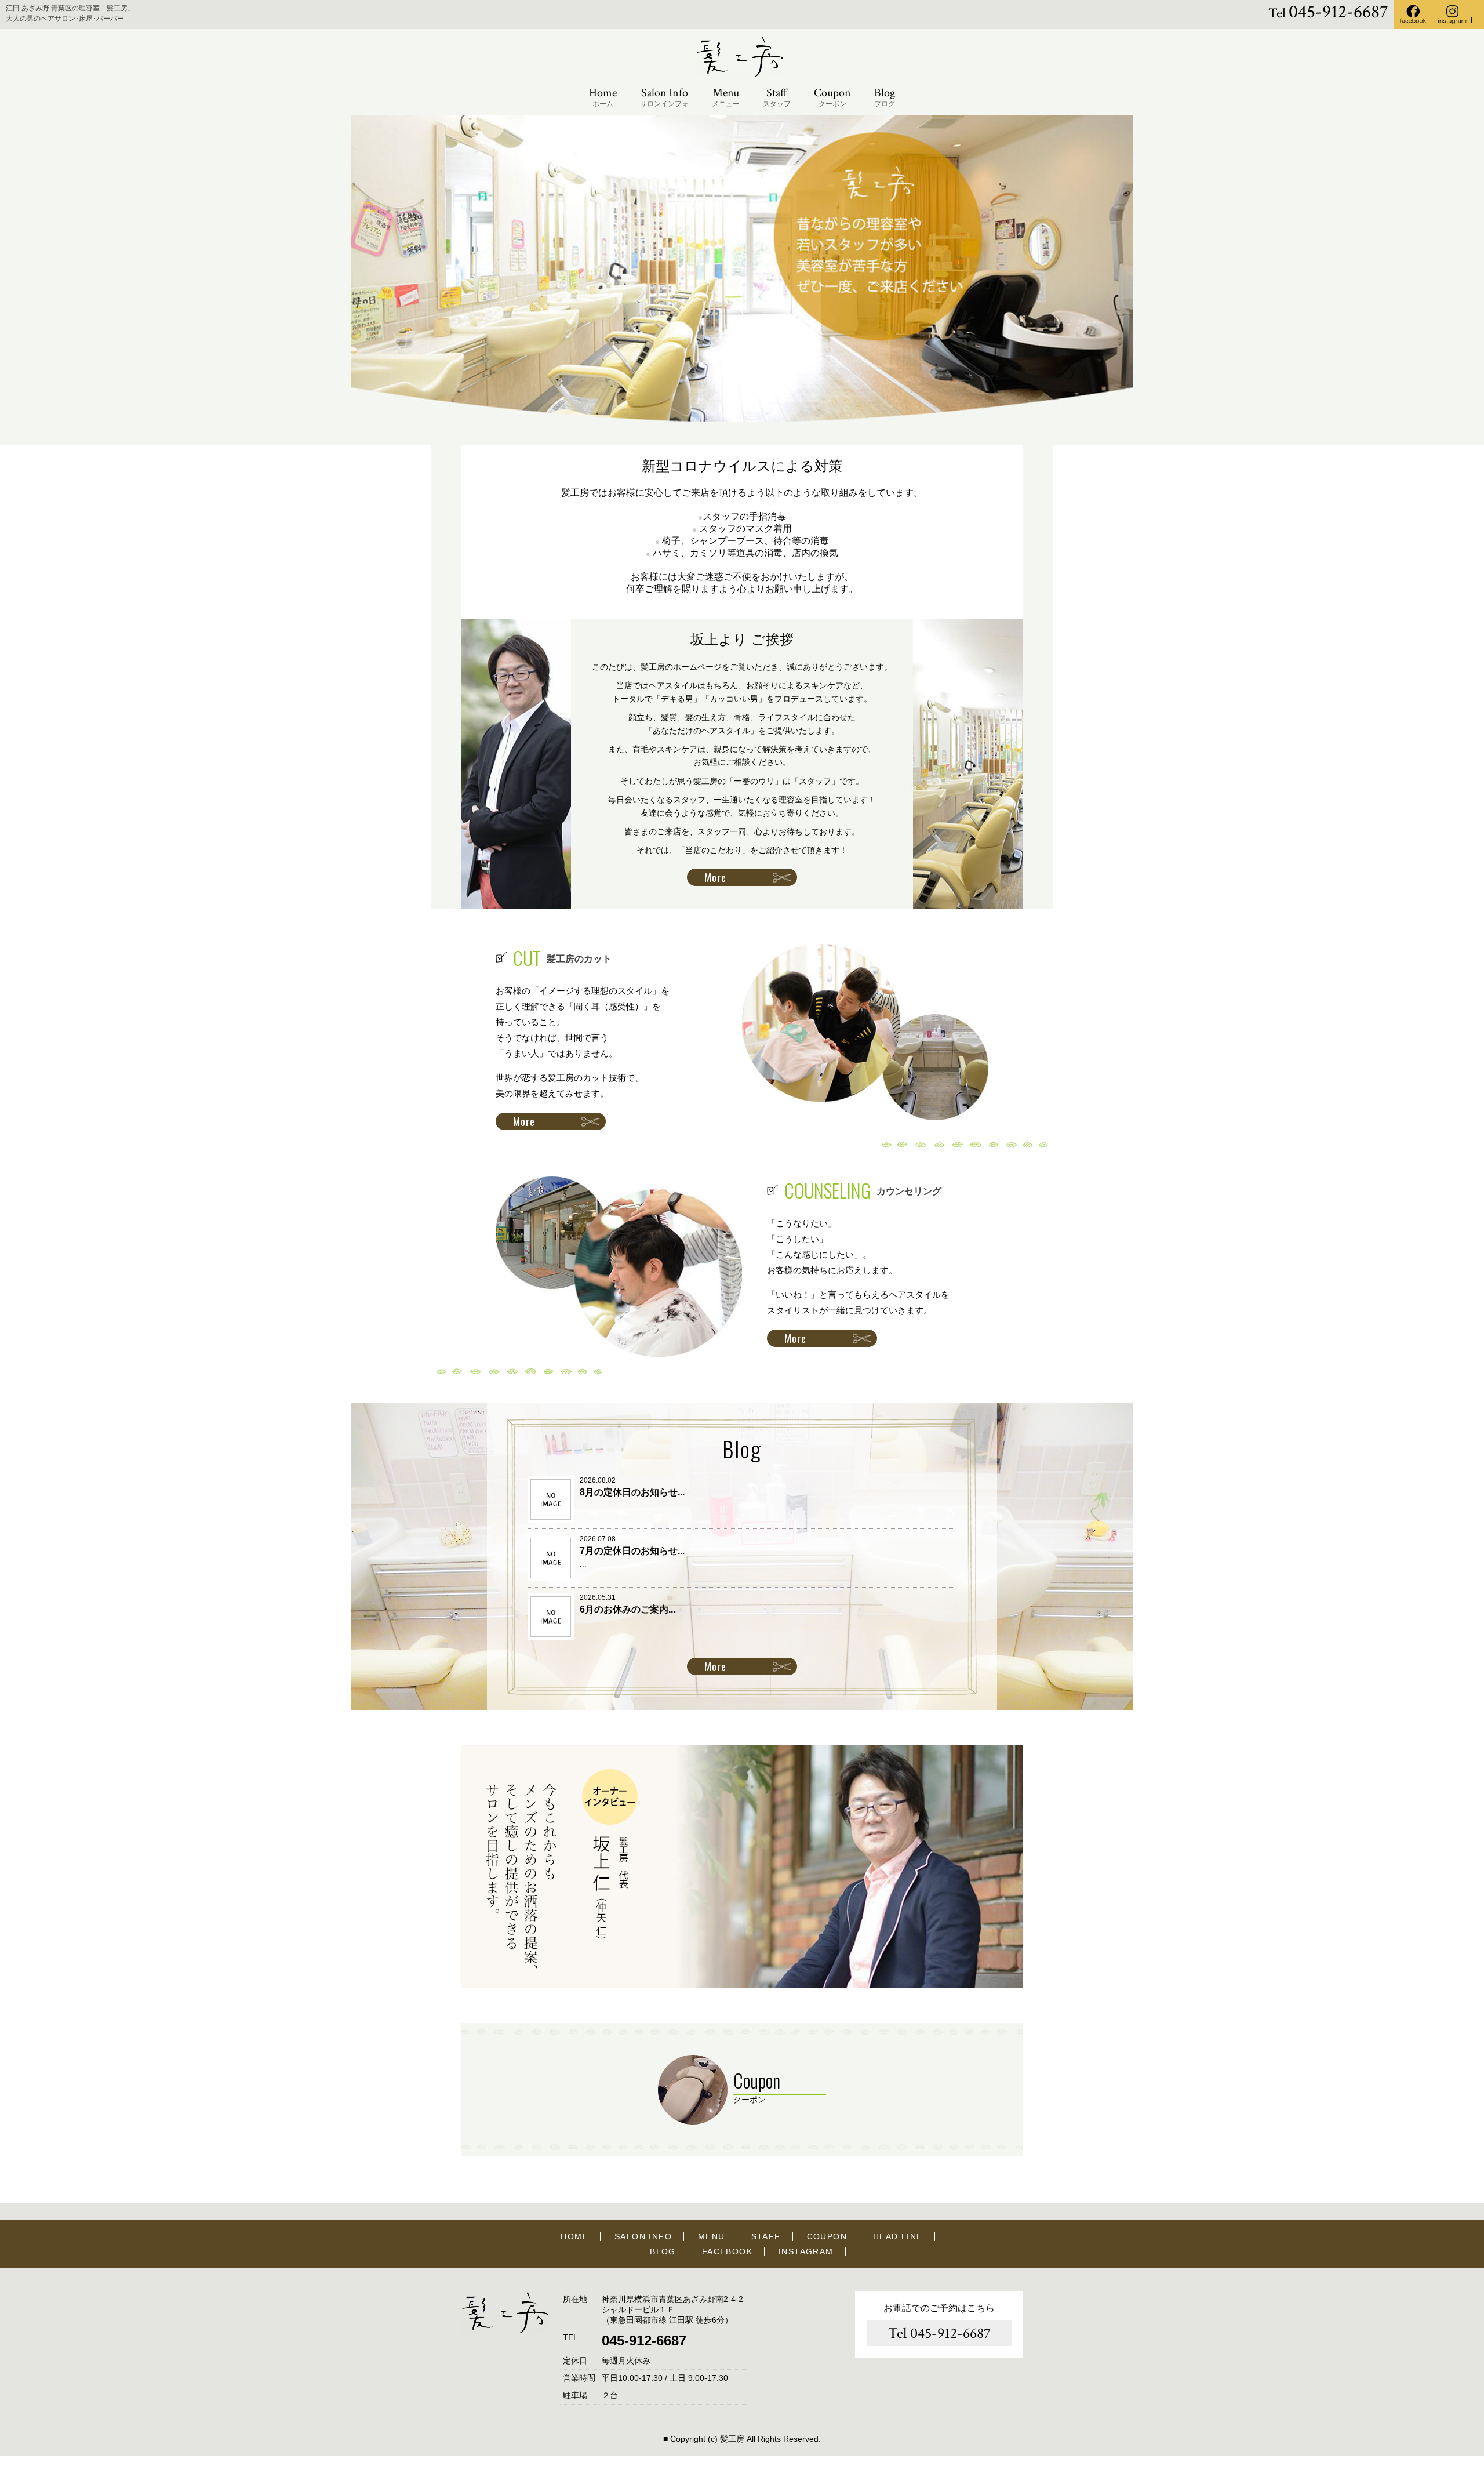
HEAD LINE (898, 2236)
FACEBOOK (727, 2251)
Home (603, 97)
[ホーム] (742, 76)
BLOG (663, 2251)
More (715, 877)
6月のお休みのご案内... (628, 1609)
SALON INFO (643, 2236)
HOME (574, 2236)
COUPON (827, 2236)
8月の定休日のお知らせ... (632, 1492)
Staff (777, 97)
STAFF (766, 2236)
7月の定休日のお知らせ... (632, 1551)
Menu (726, 97)
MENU (712, 2236)
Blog (885, 97)
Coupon (832, 97)
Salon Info (664, 97)
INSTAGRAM (806, 2251)
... (583, 1506)
